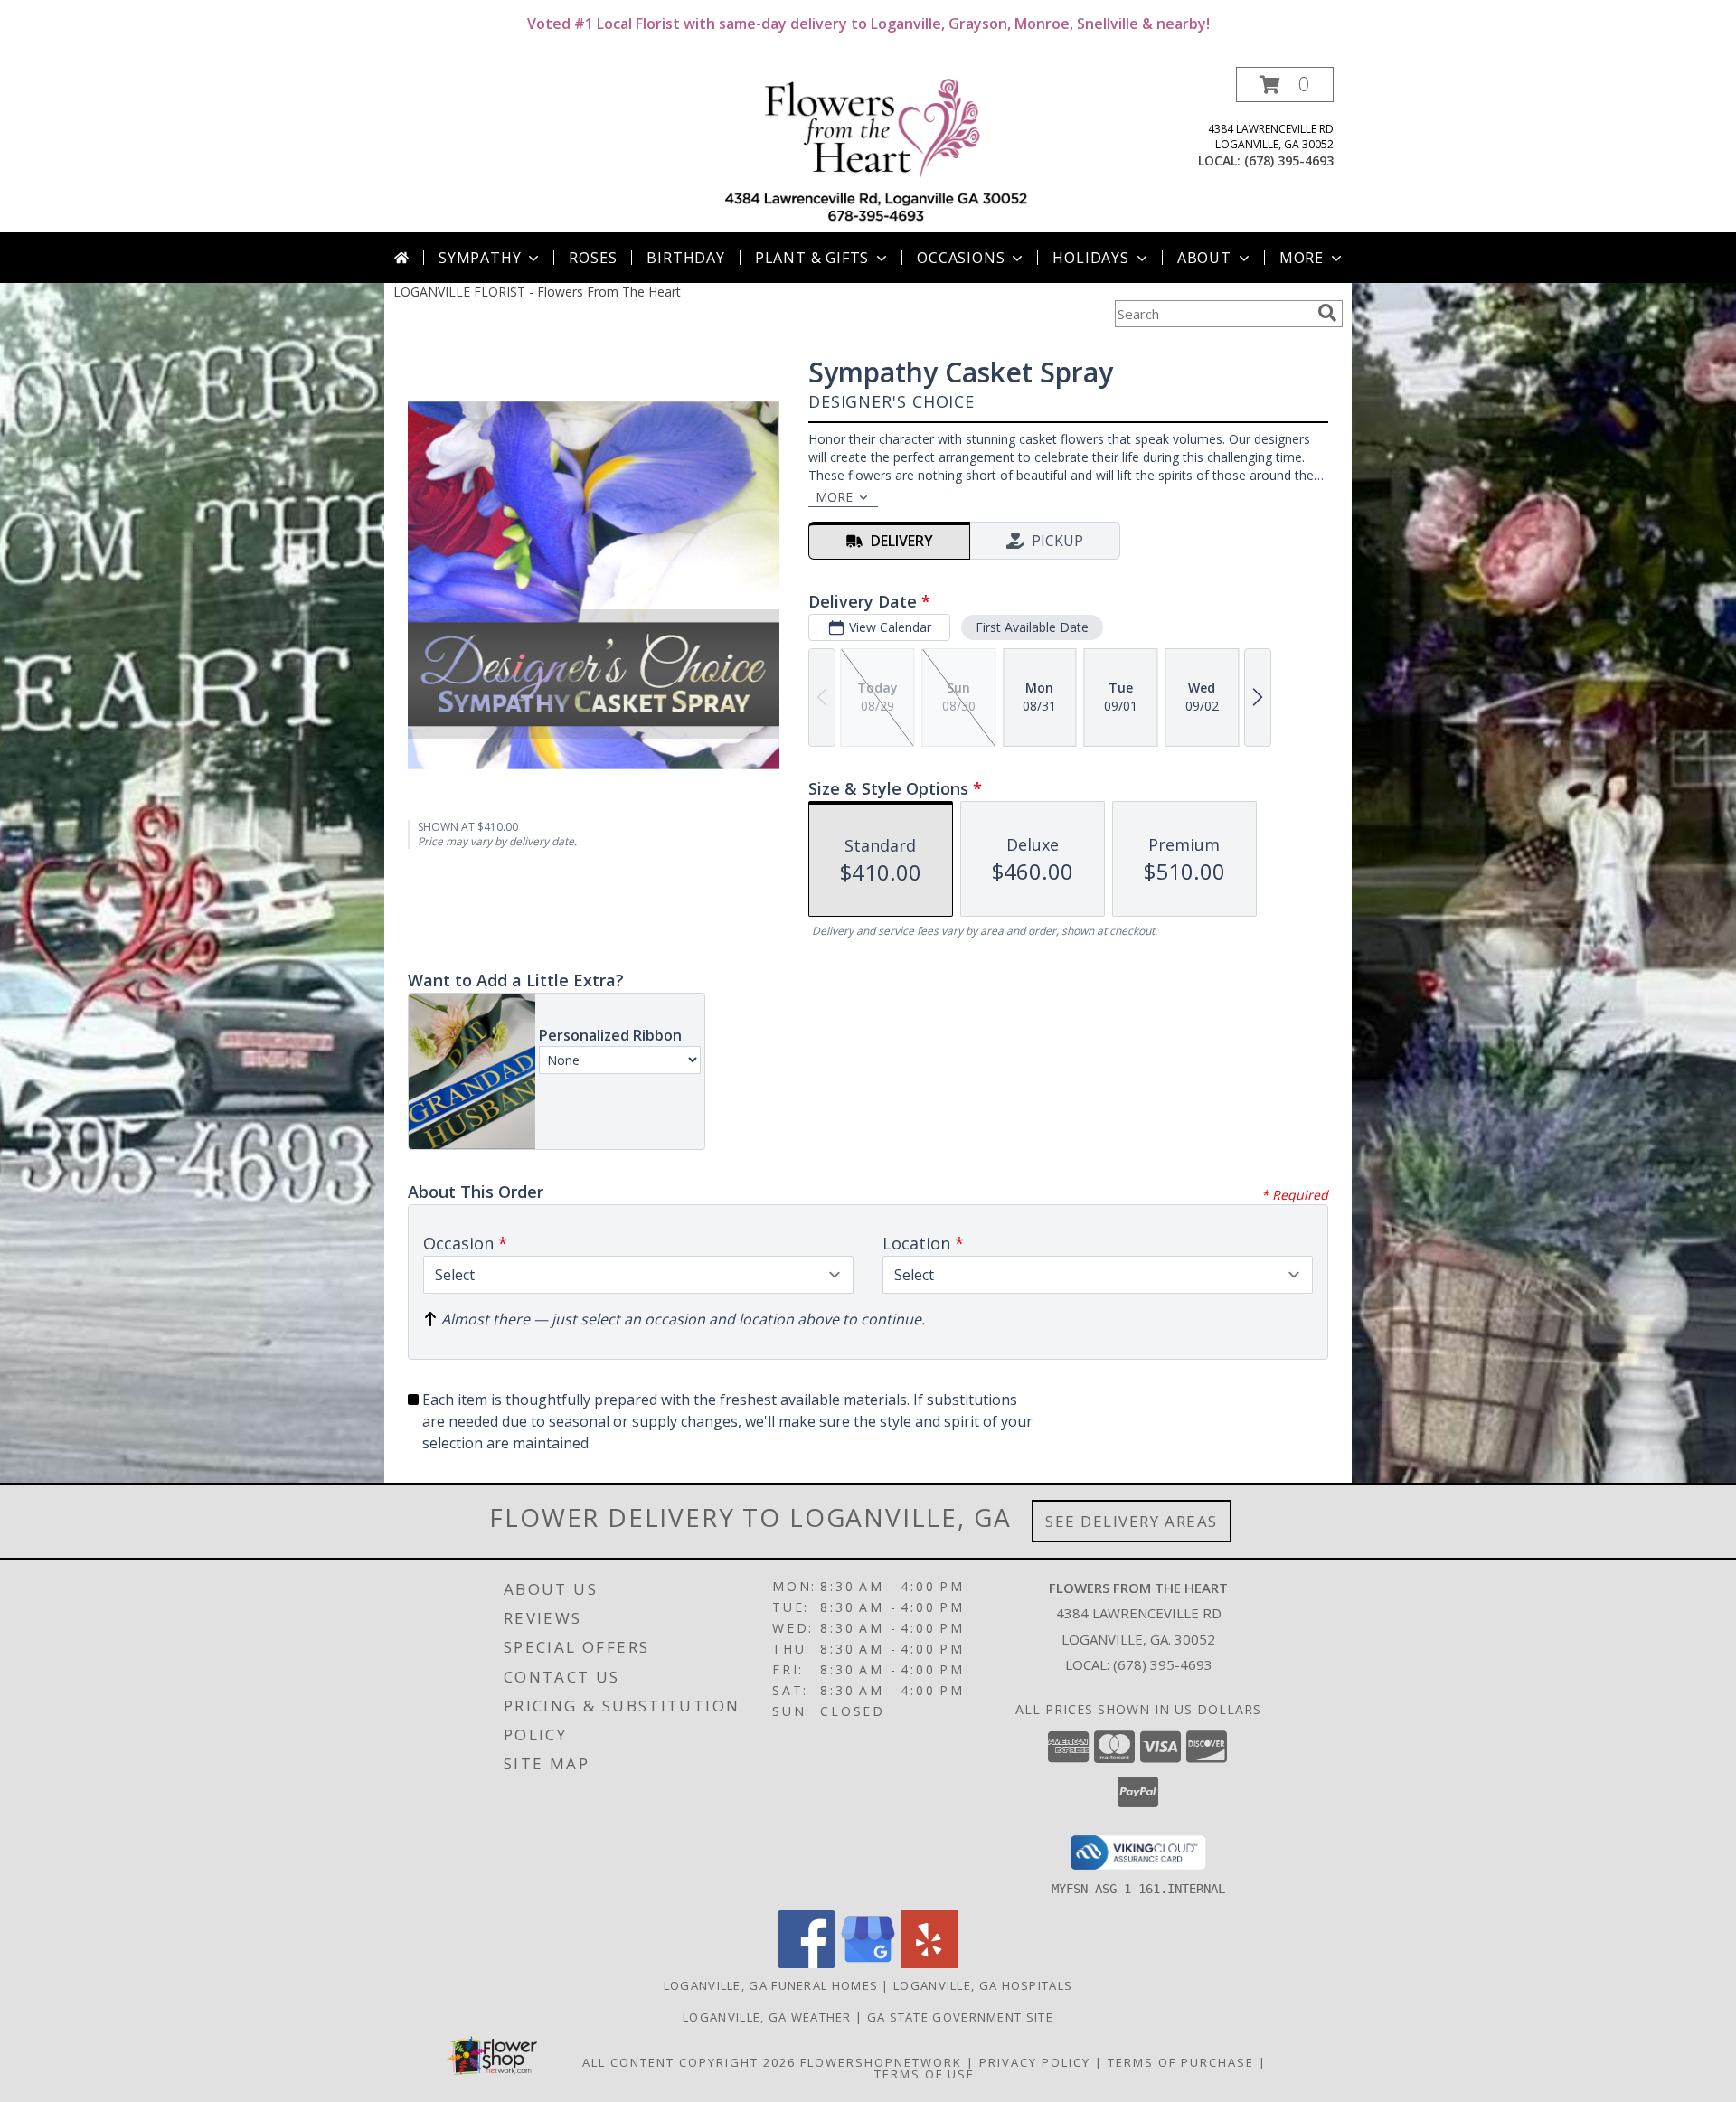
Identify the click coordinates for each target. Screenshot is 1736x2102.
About (1204, 258)
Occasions (961, 258)
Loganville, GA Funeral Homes (771, 1985)
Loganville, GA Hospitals (983, 1985)
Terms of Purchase (1181, 2062)
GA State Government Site (960, 2017)
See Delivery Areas (1132, 1521)
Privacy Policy (1035, 2062)
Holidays (1090, 258)
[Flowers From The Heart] (875, 150)
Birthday (685, 258)
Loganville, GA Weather (767, 2017)
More (1302, 258)
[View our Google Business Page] (868, 1963)
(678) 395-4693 (1289, 160)
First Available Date (1032, 627)
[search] (1327, 313)
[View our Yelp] (929, 1963)
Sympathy (480, 258)
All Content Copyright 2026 (689, 2062)
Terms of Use (925, 2074)
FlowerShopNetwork (881, 2062)
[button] (1285, 85)
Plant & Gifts (812, 258)
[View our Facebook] (807, 1963)
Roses (593, 258)
